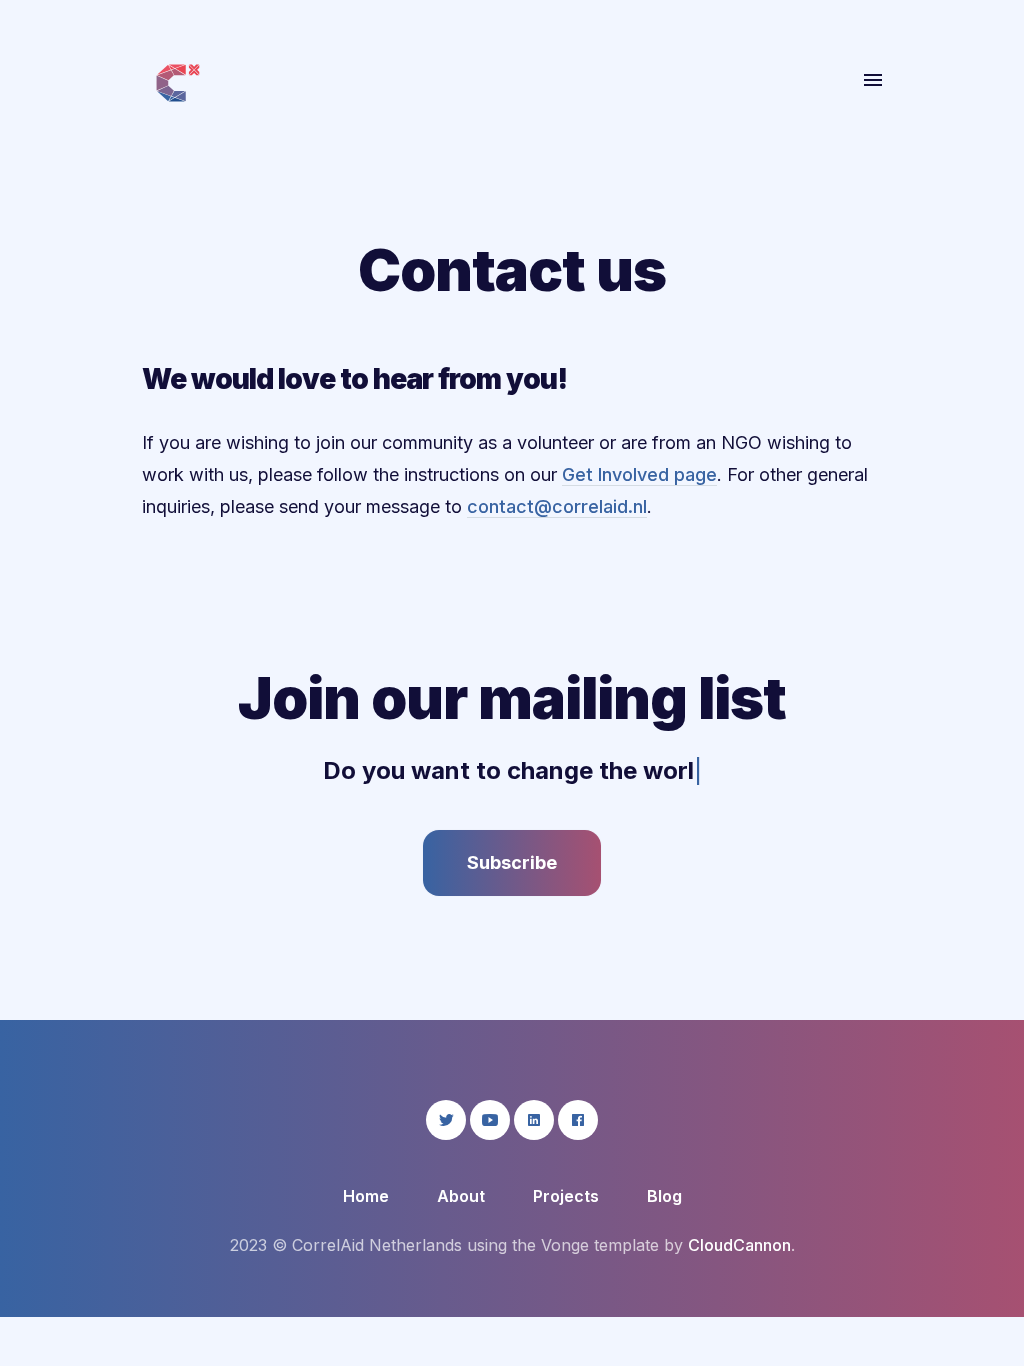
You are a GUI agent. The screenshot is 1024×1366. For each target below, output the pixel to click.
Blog (664, 1196)
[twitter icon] (446, 1120)
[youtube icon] (490, 1120)
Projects (566, 1196)
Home (366, 1196)
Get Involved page (639, 474)
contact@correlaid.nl (557, 506)
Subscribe (512, 862)
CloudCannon (739, 1245)
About (66, 156)
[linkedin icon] (534, 1120)
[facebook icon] (578, 1120)
